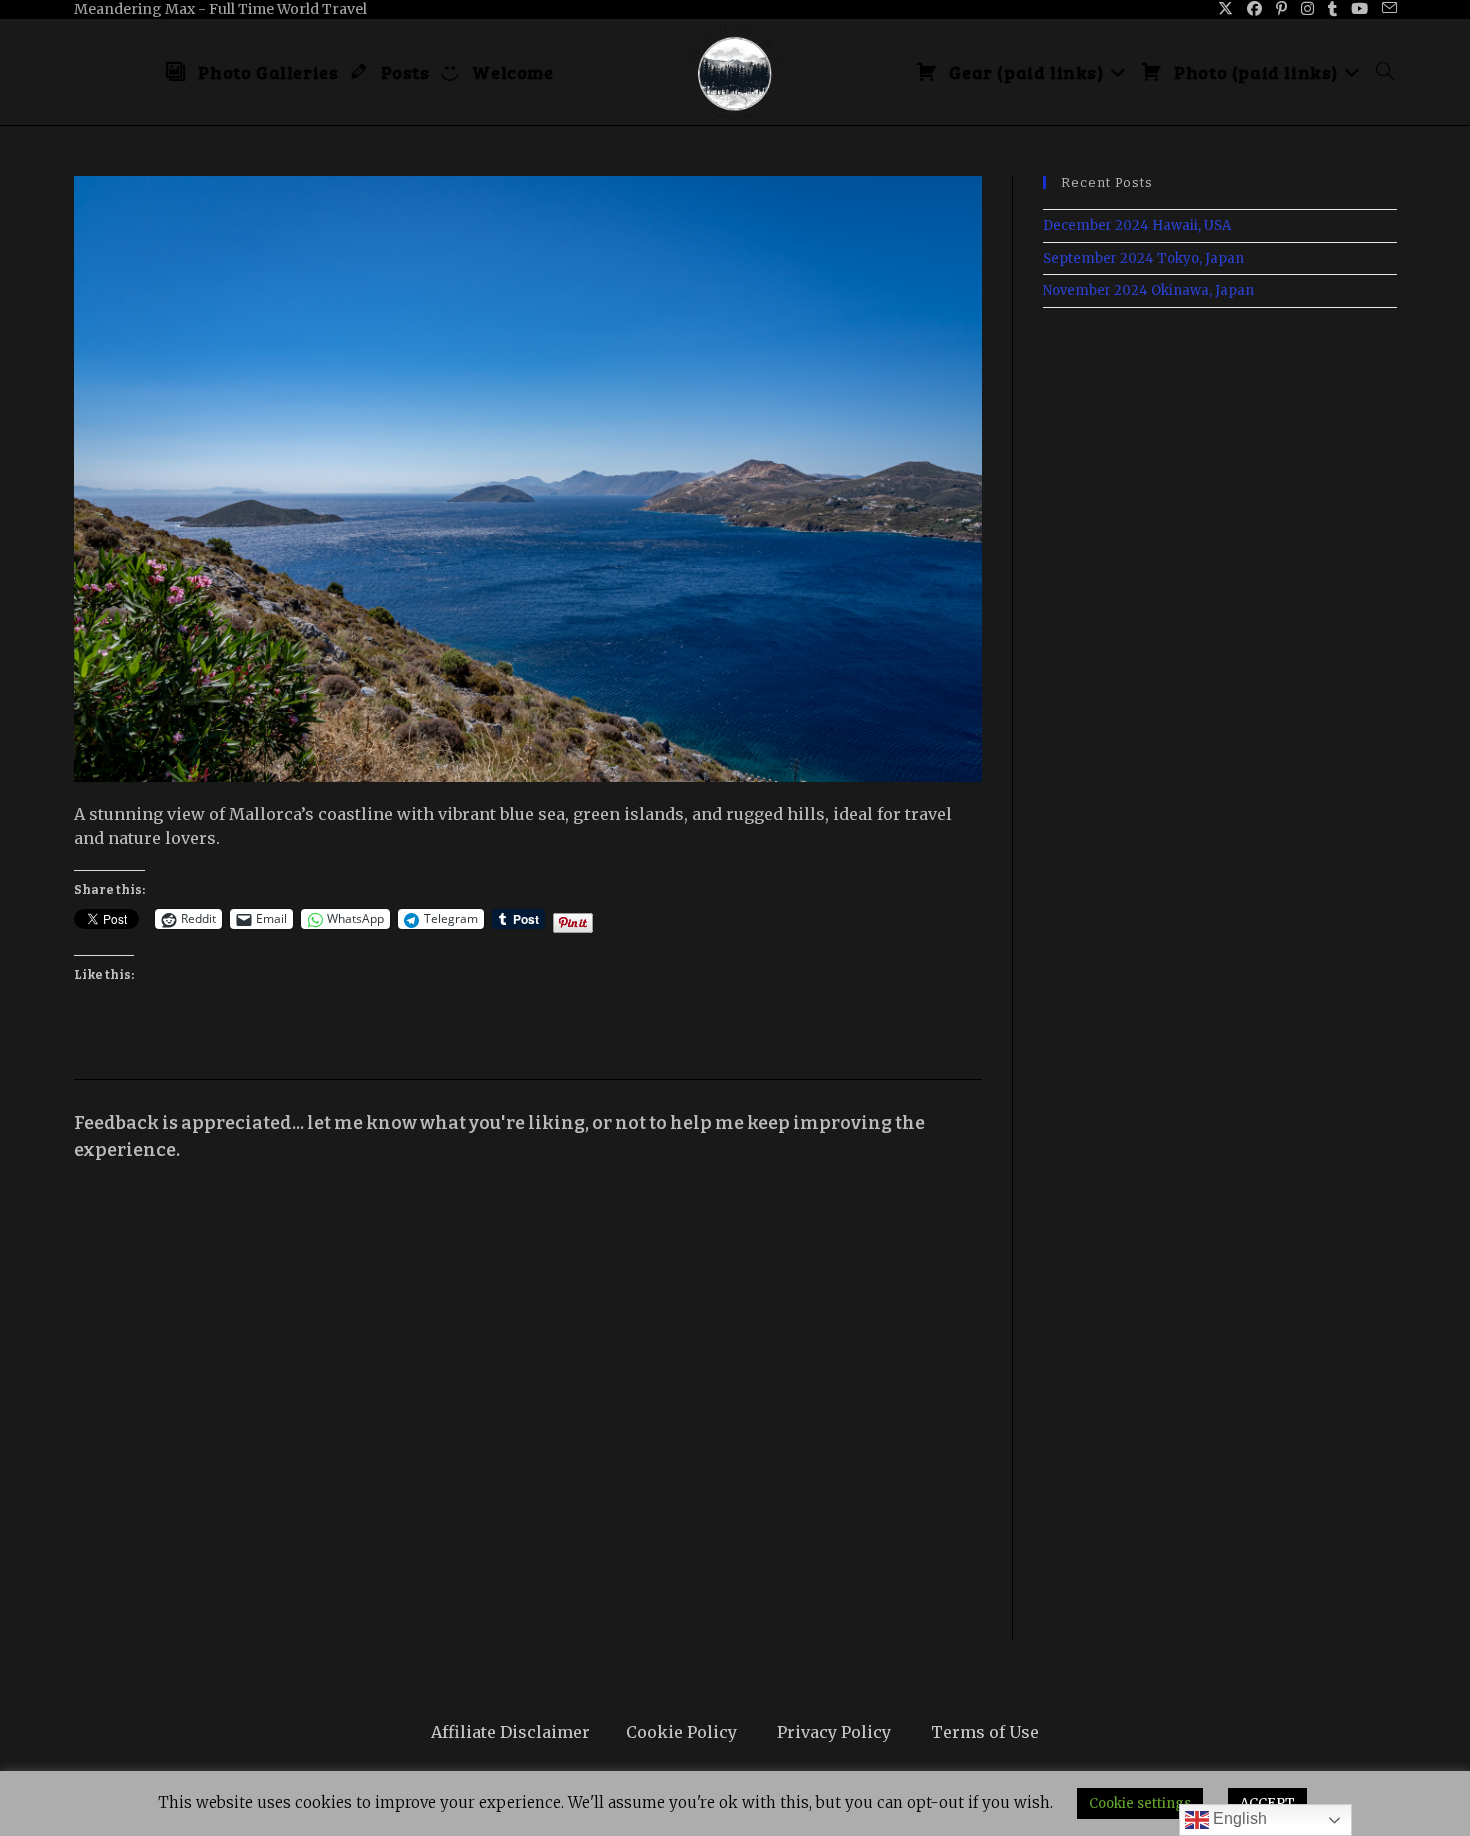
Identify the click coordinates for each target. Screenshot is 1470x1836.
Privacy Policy (834, 1732)
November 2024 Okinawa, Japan (1148, 290)
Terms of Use (985, 1732)
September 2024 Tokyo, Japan (1143, 258)
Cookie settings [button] (1140, 1803)
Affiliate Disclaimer (510, 1732)
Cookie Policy (681, 1732)
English (1238, 1818)
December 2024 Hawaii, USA (1137, 225)
